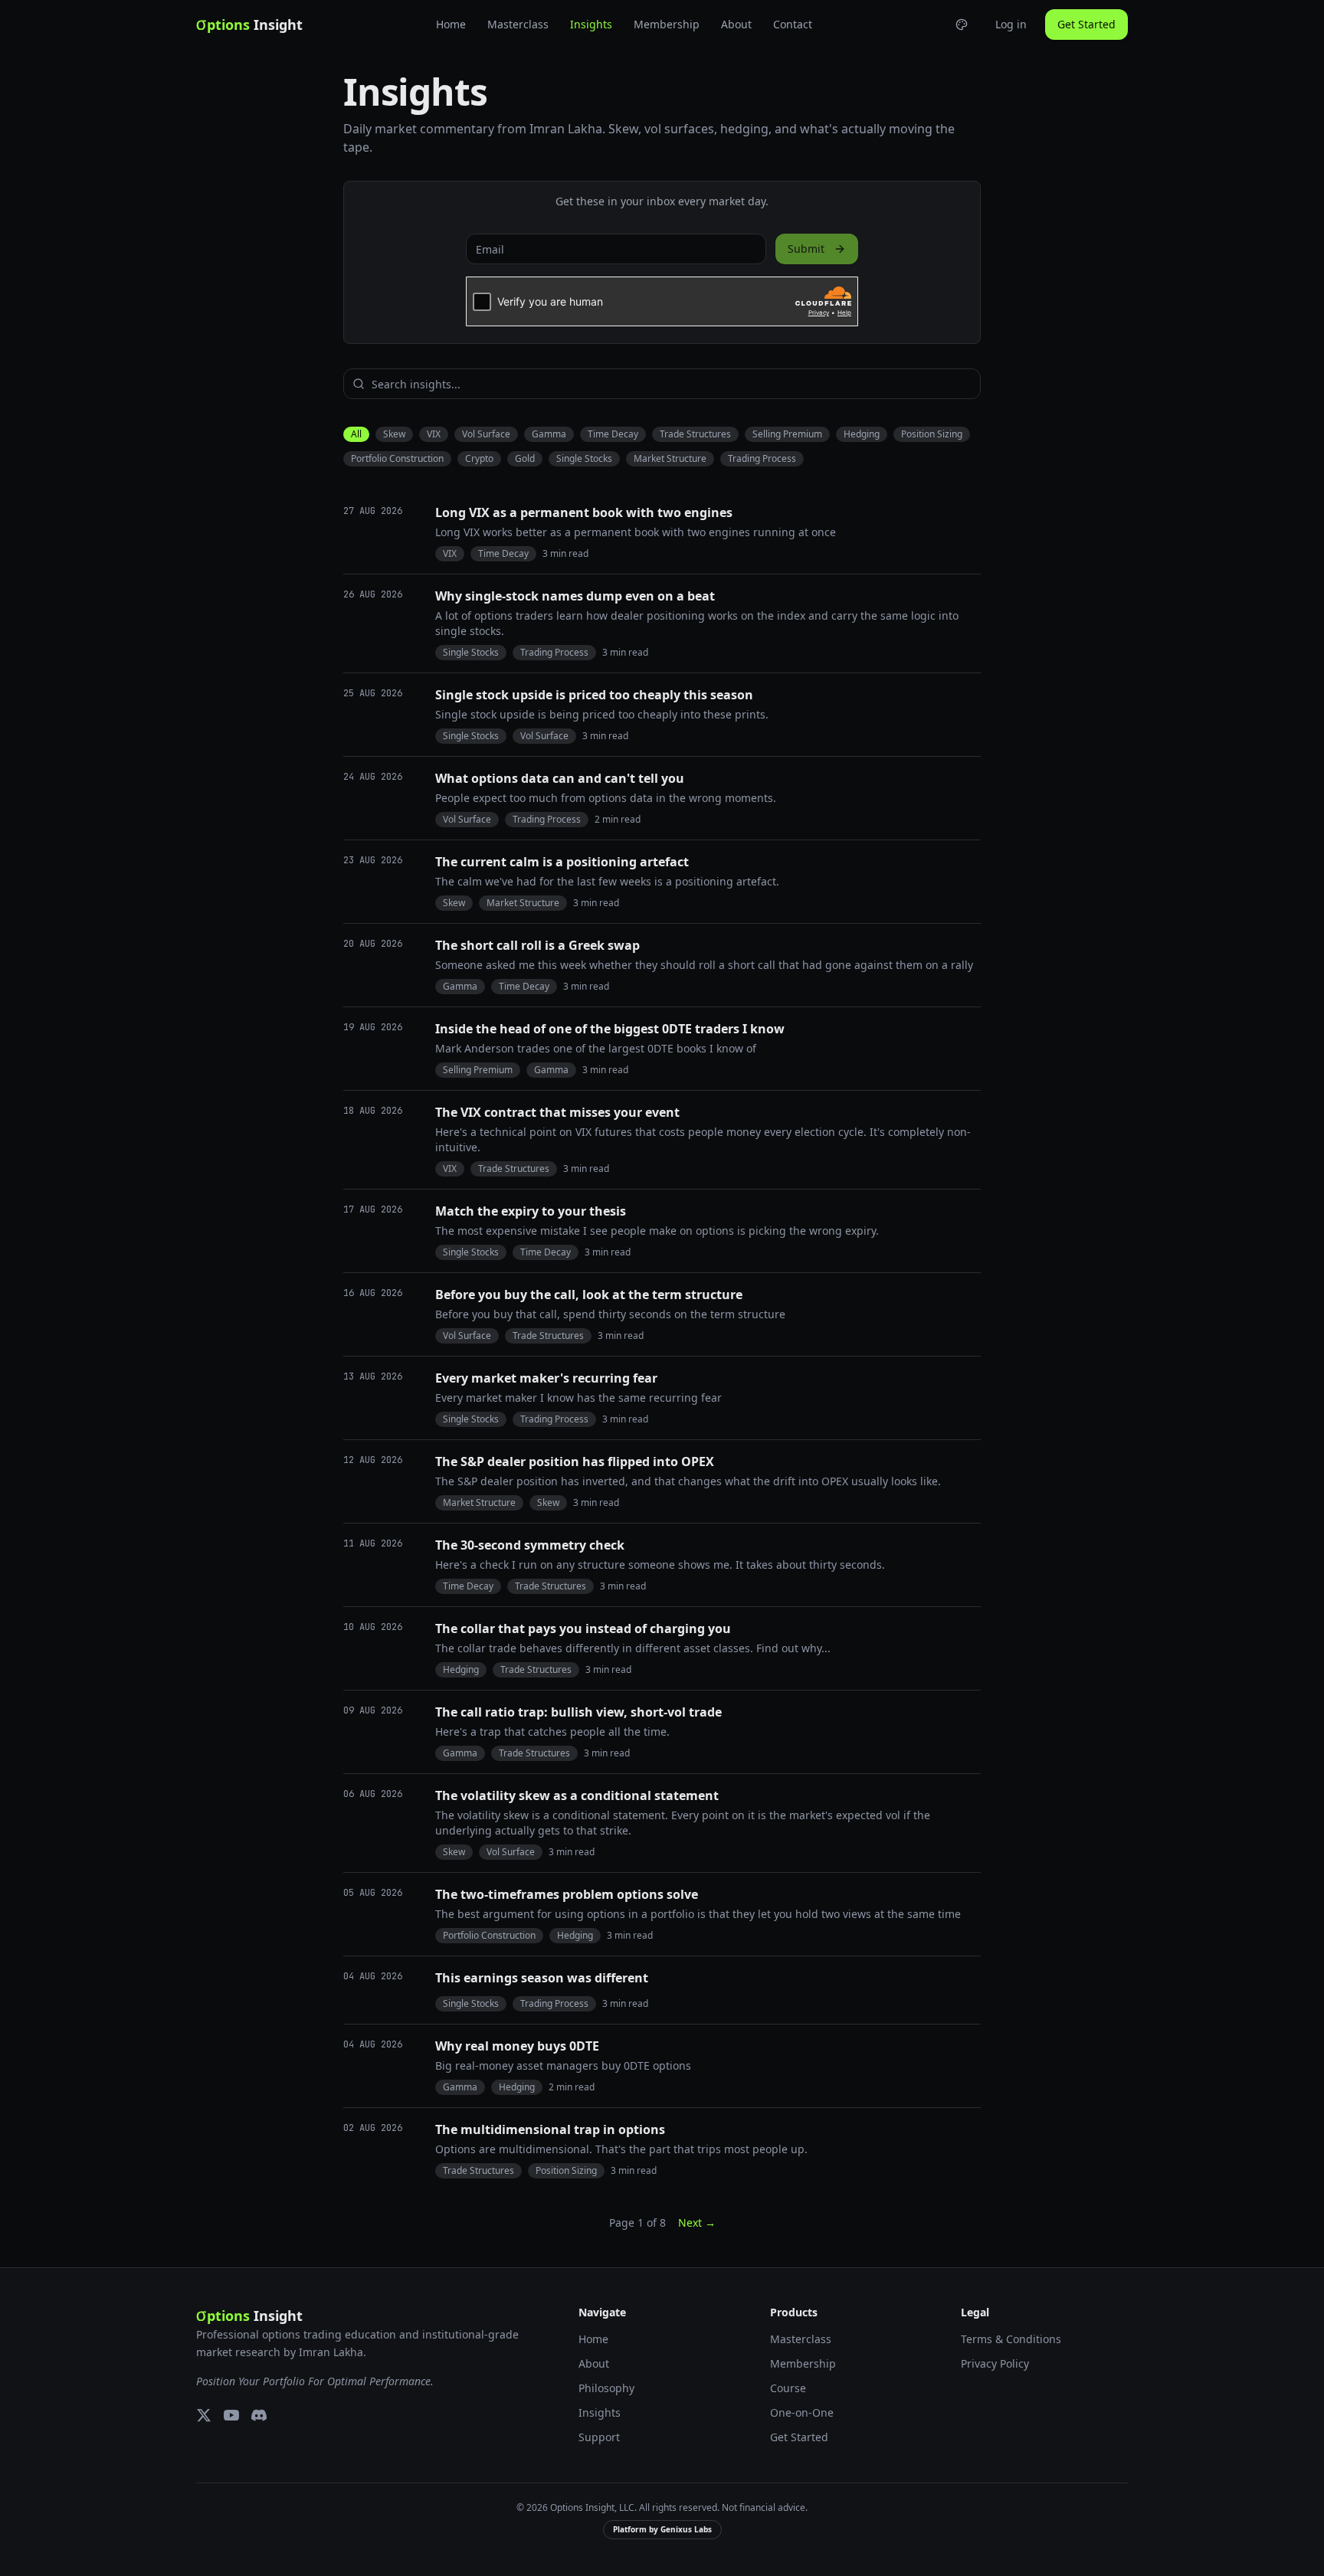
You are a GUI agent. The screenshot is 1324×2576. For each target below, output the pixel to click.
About (736, 24)
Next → (697, 2222)
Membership (667, 24)
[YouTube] (231, 2415)
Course (788, 2388)
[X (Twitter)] (204, 2415)
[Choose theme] (962, 25)
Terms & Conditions (1011, 2339)
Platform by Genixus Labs (662, 2529)
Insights (591, 24)
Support (599, 2437)
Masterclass (518, 24)
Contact (793, 24)
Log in (1011, 24)
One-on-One (802, 2412)
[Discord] (259, 2415)
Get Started (1086, 24)
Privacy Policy (995, 2363)
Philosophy (606, 2388)
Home (451, 24)
